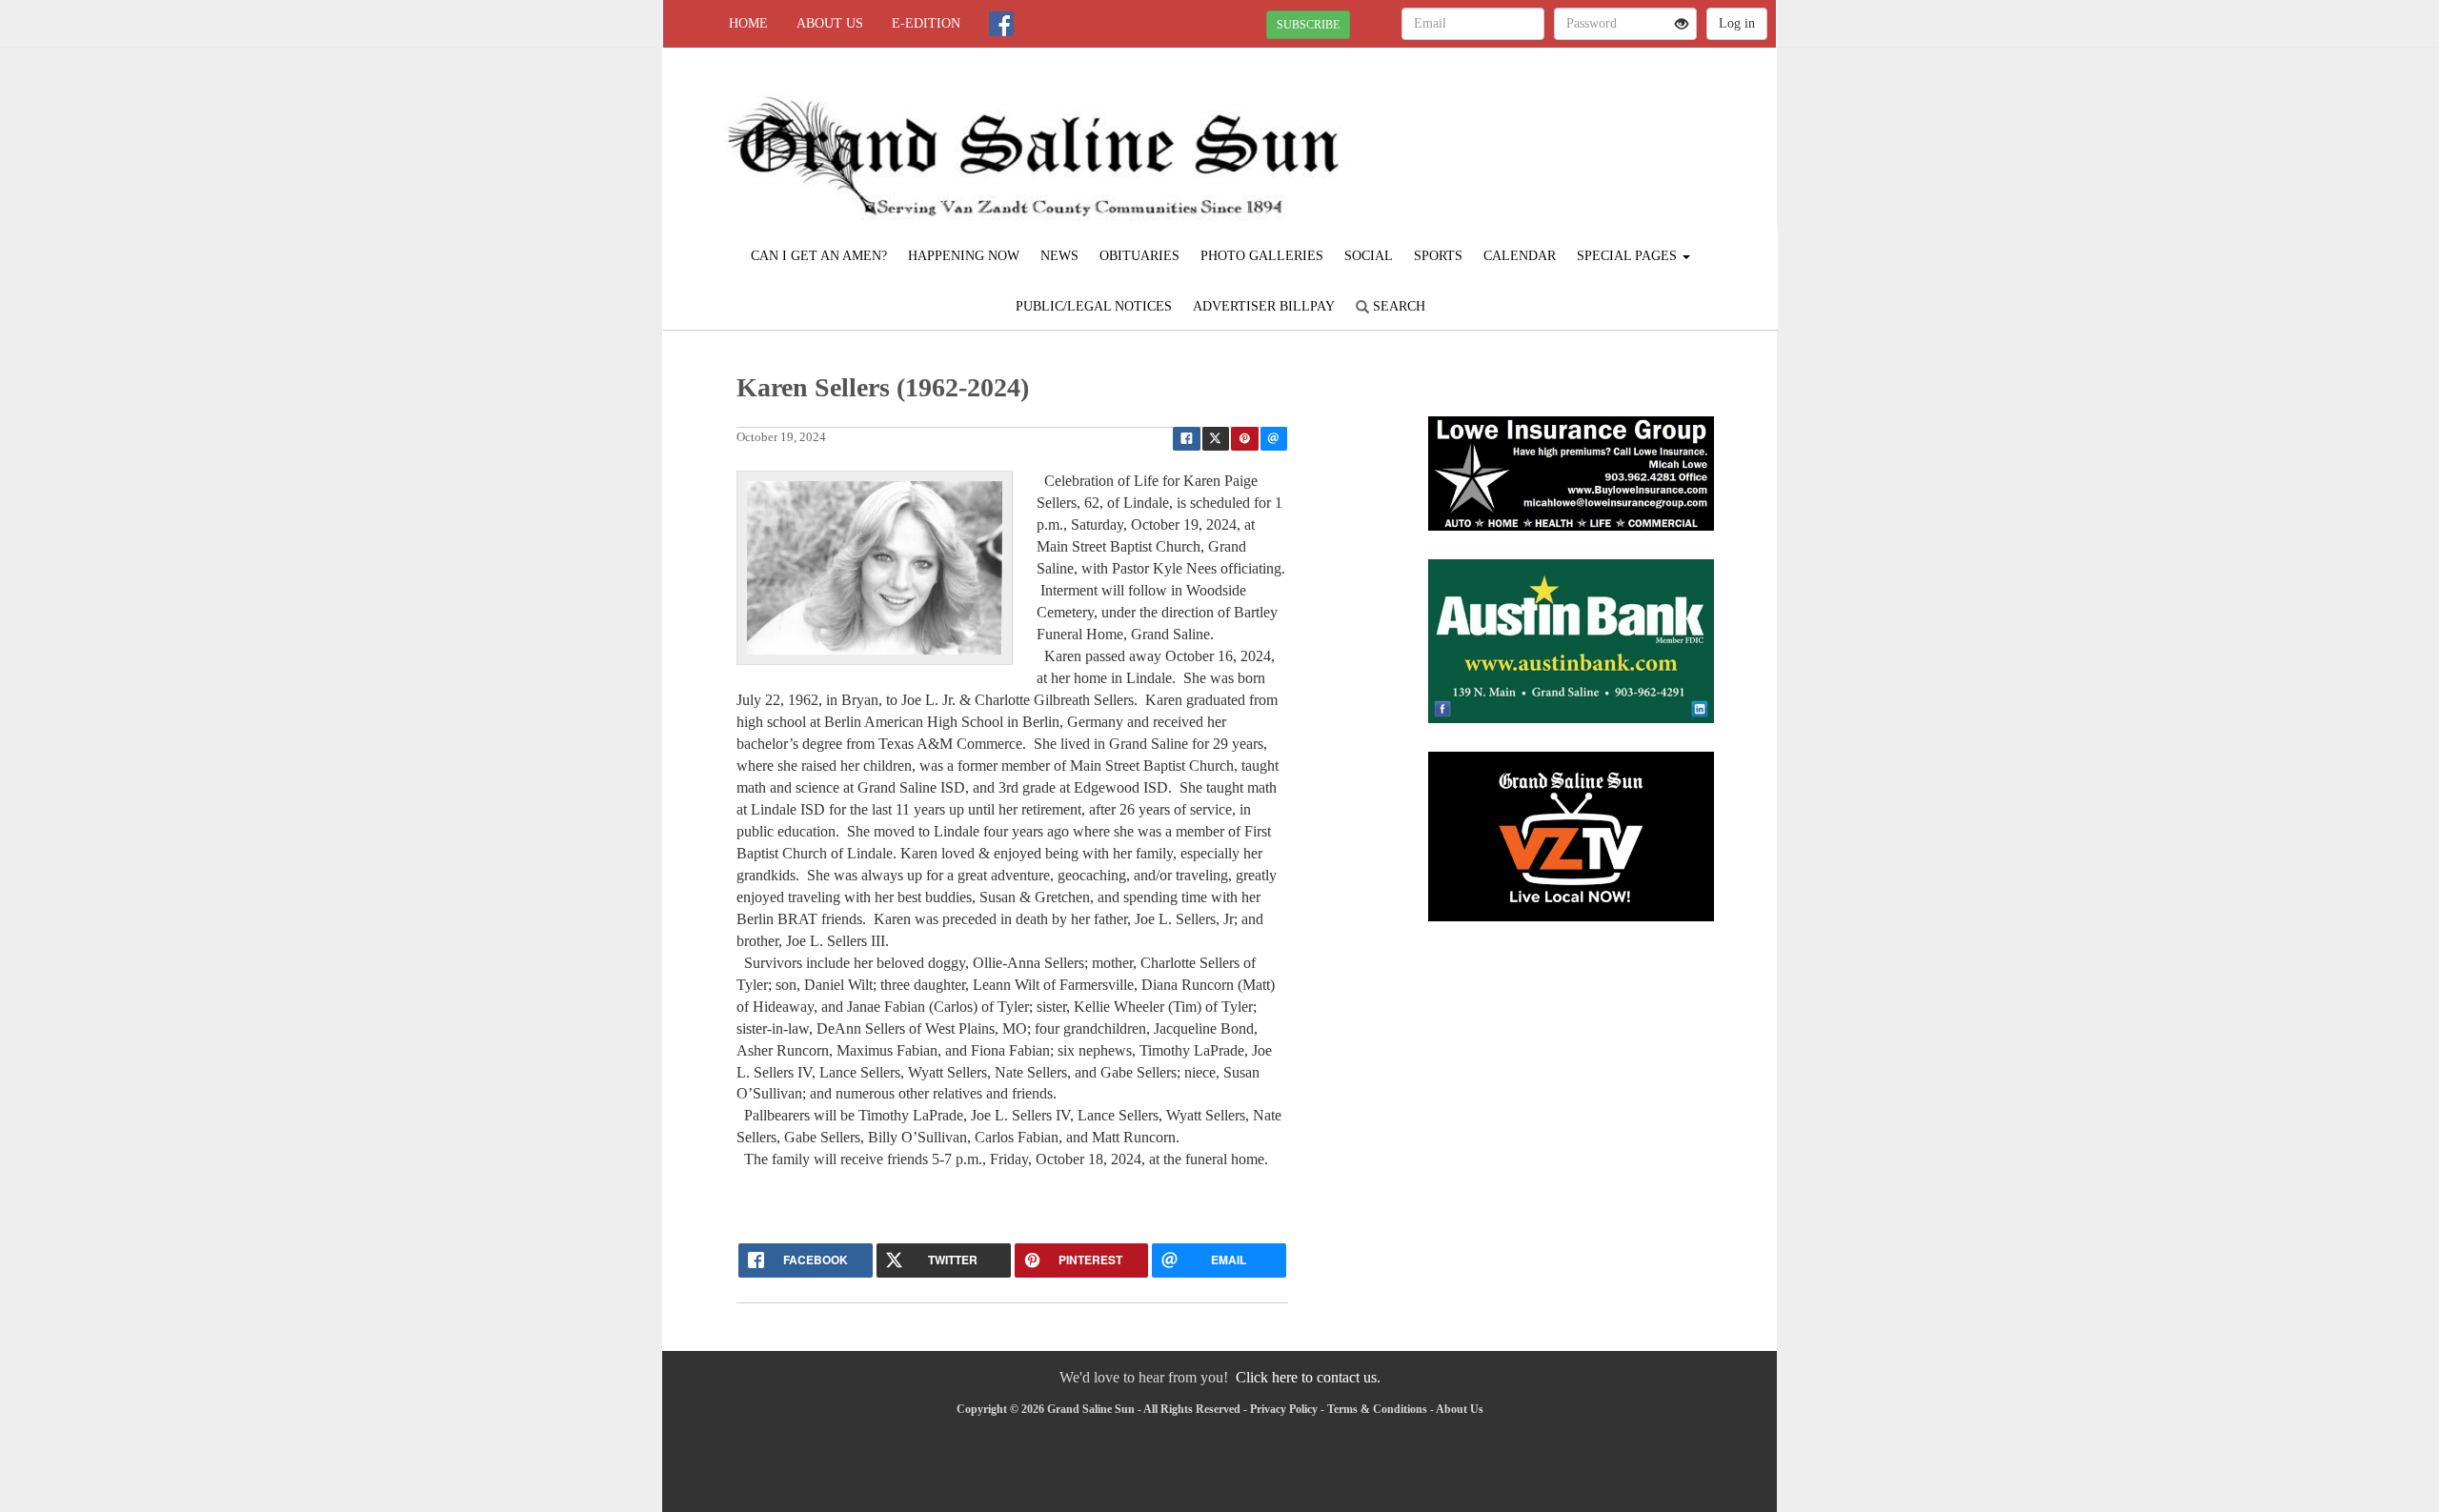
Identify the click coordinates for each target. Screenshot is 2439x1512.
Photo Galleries (1262, 256)
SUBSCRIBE (1308, 25)
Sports (1438, 256)
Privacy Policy (1284, 1409)
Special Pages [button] (1629, 256)
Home (748, 23)
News (1059, 256)
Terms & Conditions (1377, 1409)
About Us (830, 23)
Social (1369, 256)
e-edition (926, 23)
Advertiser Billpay (1264, 306)
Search (1397, 306)
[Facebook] (1001, 24)
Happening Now (964, 256)
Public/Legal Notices (1094, 306)
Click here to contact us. (1308, 1377)
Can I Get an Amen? (819, 256)
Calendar (1520, 256)
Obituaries (1139, 256)
